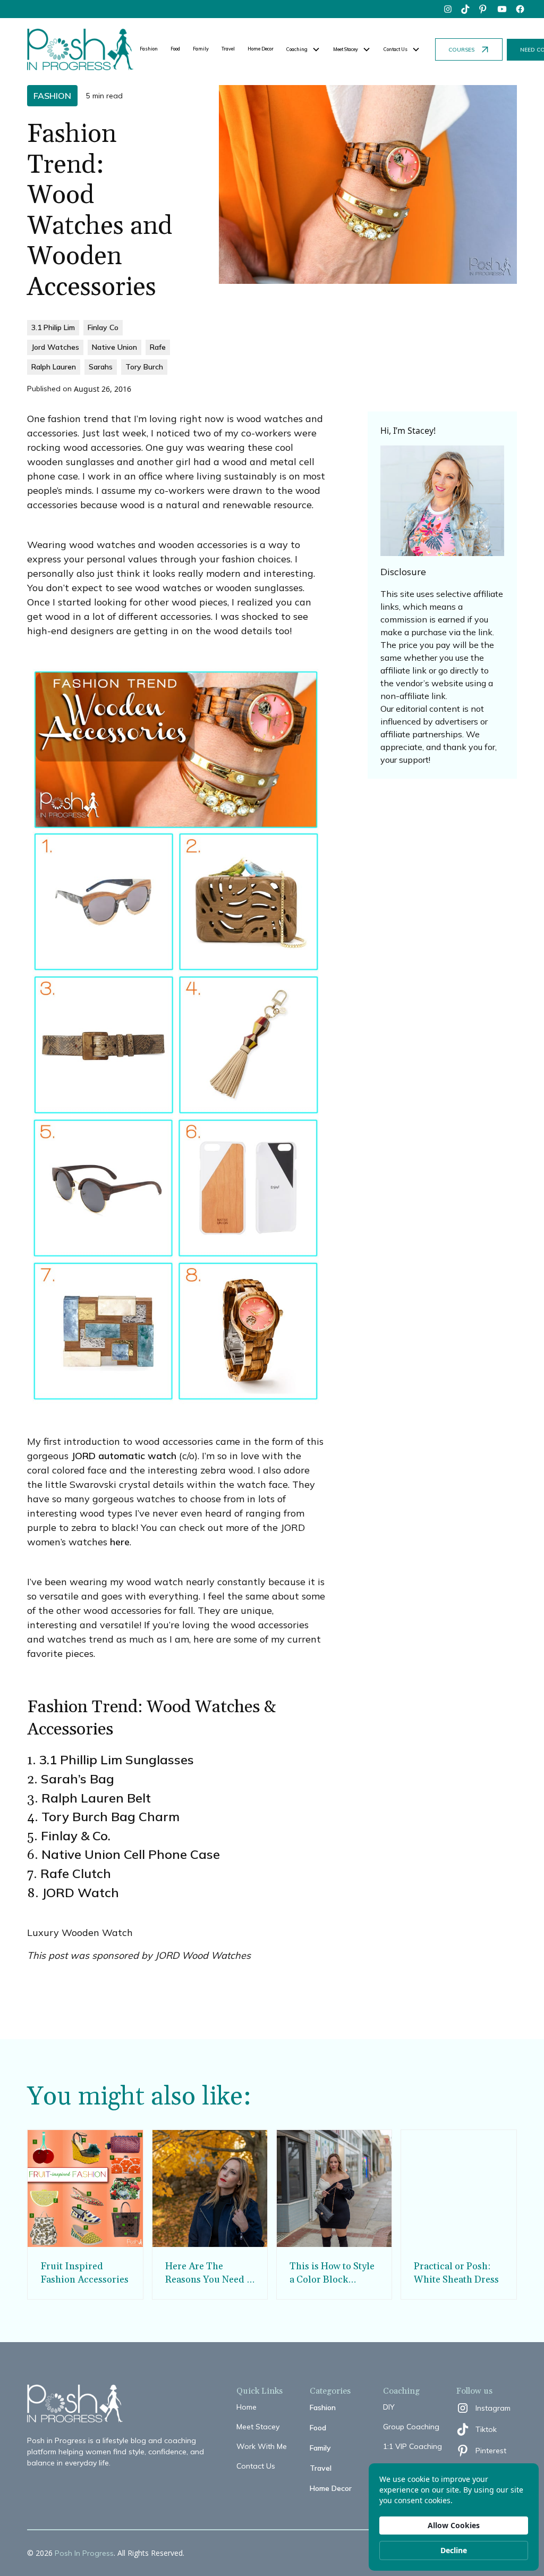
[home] (80, 49)
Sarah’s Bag (78, 1779)
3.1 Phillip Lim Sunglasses (117, 1760)
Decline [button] (454, 2550)
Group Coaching (411, 2427)
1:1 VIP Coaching (413, 2446)
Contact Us (256, 2466)
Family (201, 49)
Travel (228, 49)
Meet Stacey (258, 2427)
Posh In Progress (84, 2553)
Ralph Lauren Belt (96, 1798)
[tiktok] (466, 9)
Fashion (149, 49)
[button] (303, 49)
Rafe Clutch (76, 1873)
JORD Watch (80, 1892)
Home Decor (261, 49)
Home (246, 2407)
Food (175, 49)
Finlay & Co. (76, 1836)
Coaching (297, 49)
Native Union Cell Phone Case (131, 1854)
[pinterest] (484, 9)
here (120, 1542)
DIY (389, 2407)
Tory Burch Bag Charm (110, 1816)
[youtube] (502, 9)
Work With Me (262, 2446)
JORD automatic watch (124, 1456)
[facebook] (520, 9)
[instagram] (448, 9)
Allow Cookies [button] (454, 2525)
